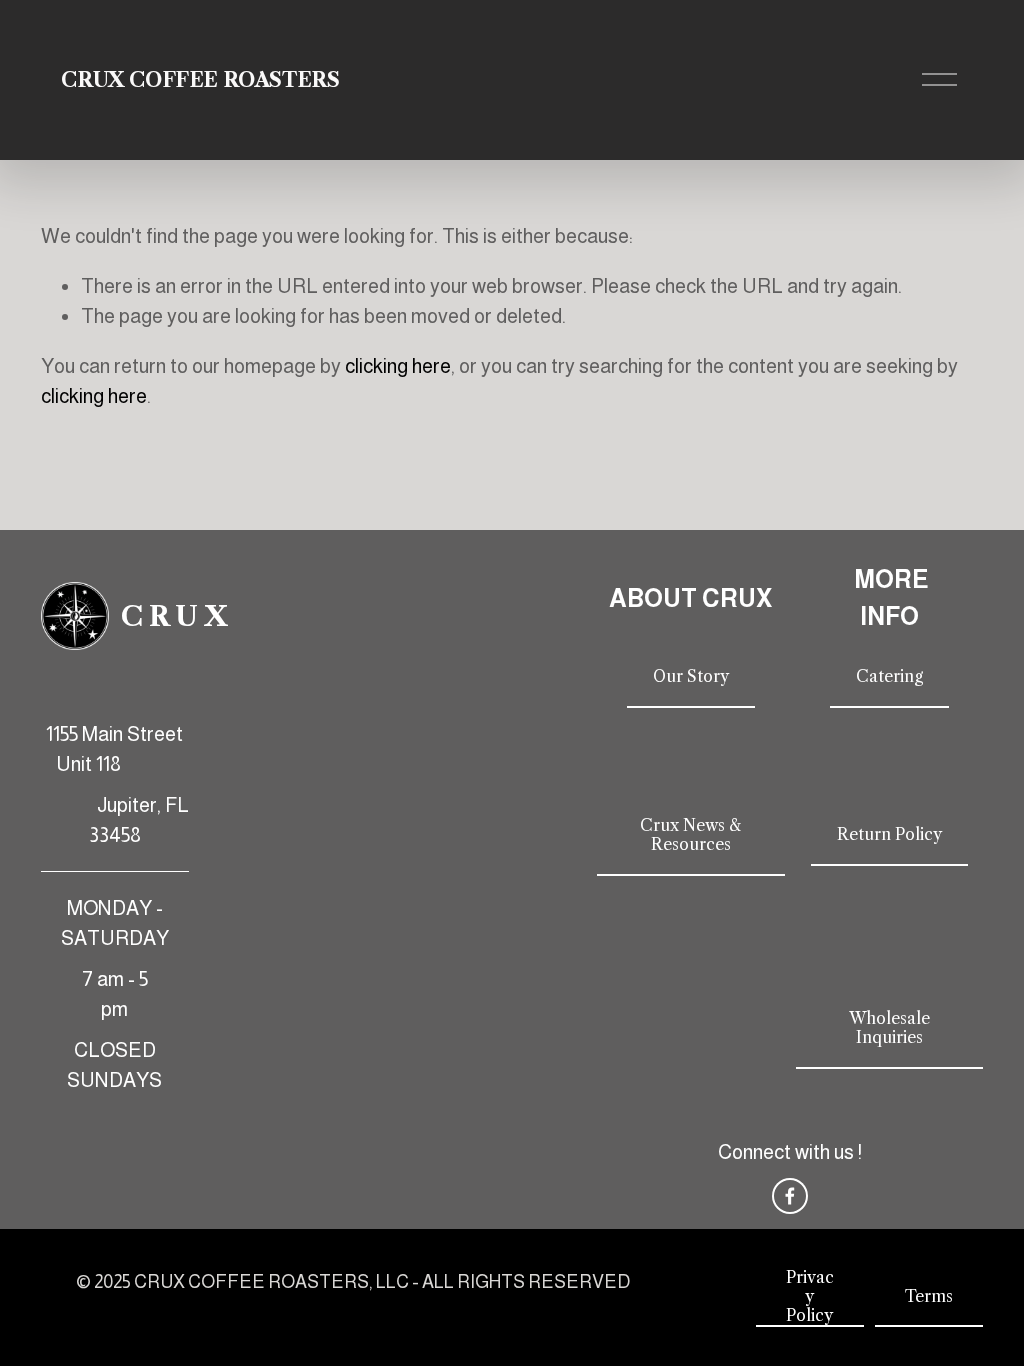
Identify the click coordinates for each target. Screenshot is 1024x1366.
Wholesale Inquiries (889, 1028)
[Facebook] (790, 1196)
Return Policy (889, 834)
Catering (889, 676)
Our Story (691, 676)
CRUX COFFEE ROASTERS (200, 80)
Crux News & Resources (690, 835)
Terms (929, 1296)
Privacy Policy (810, 1296)
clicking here (398, 366)
